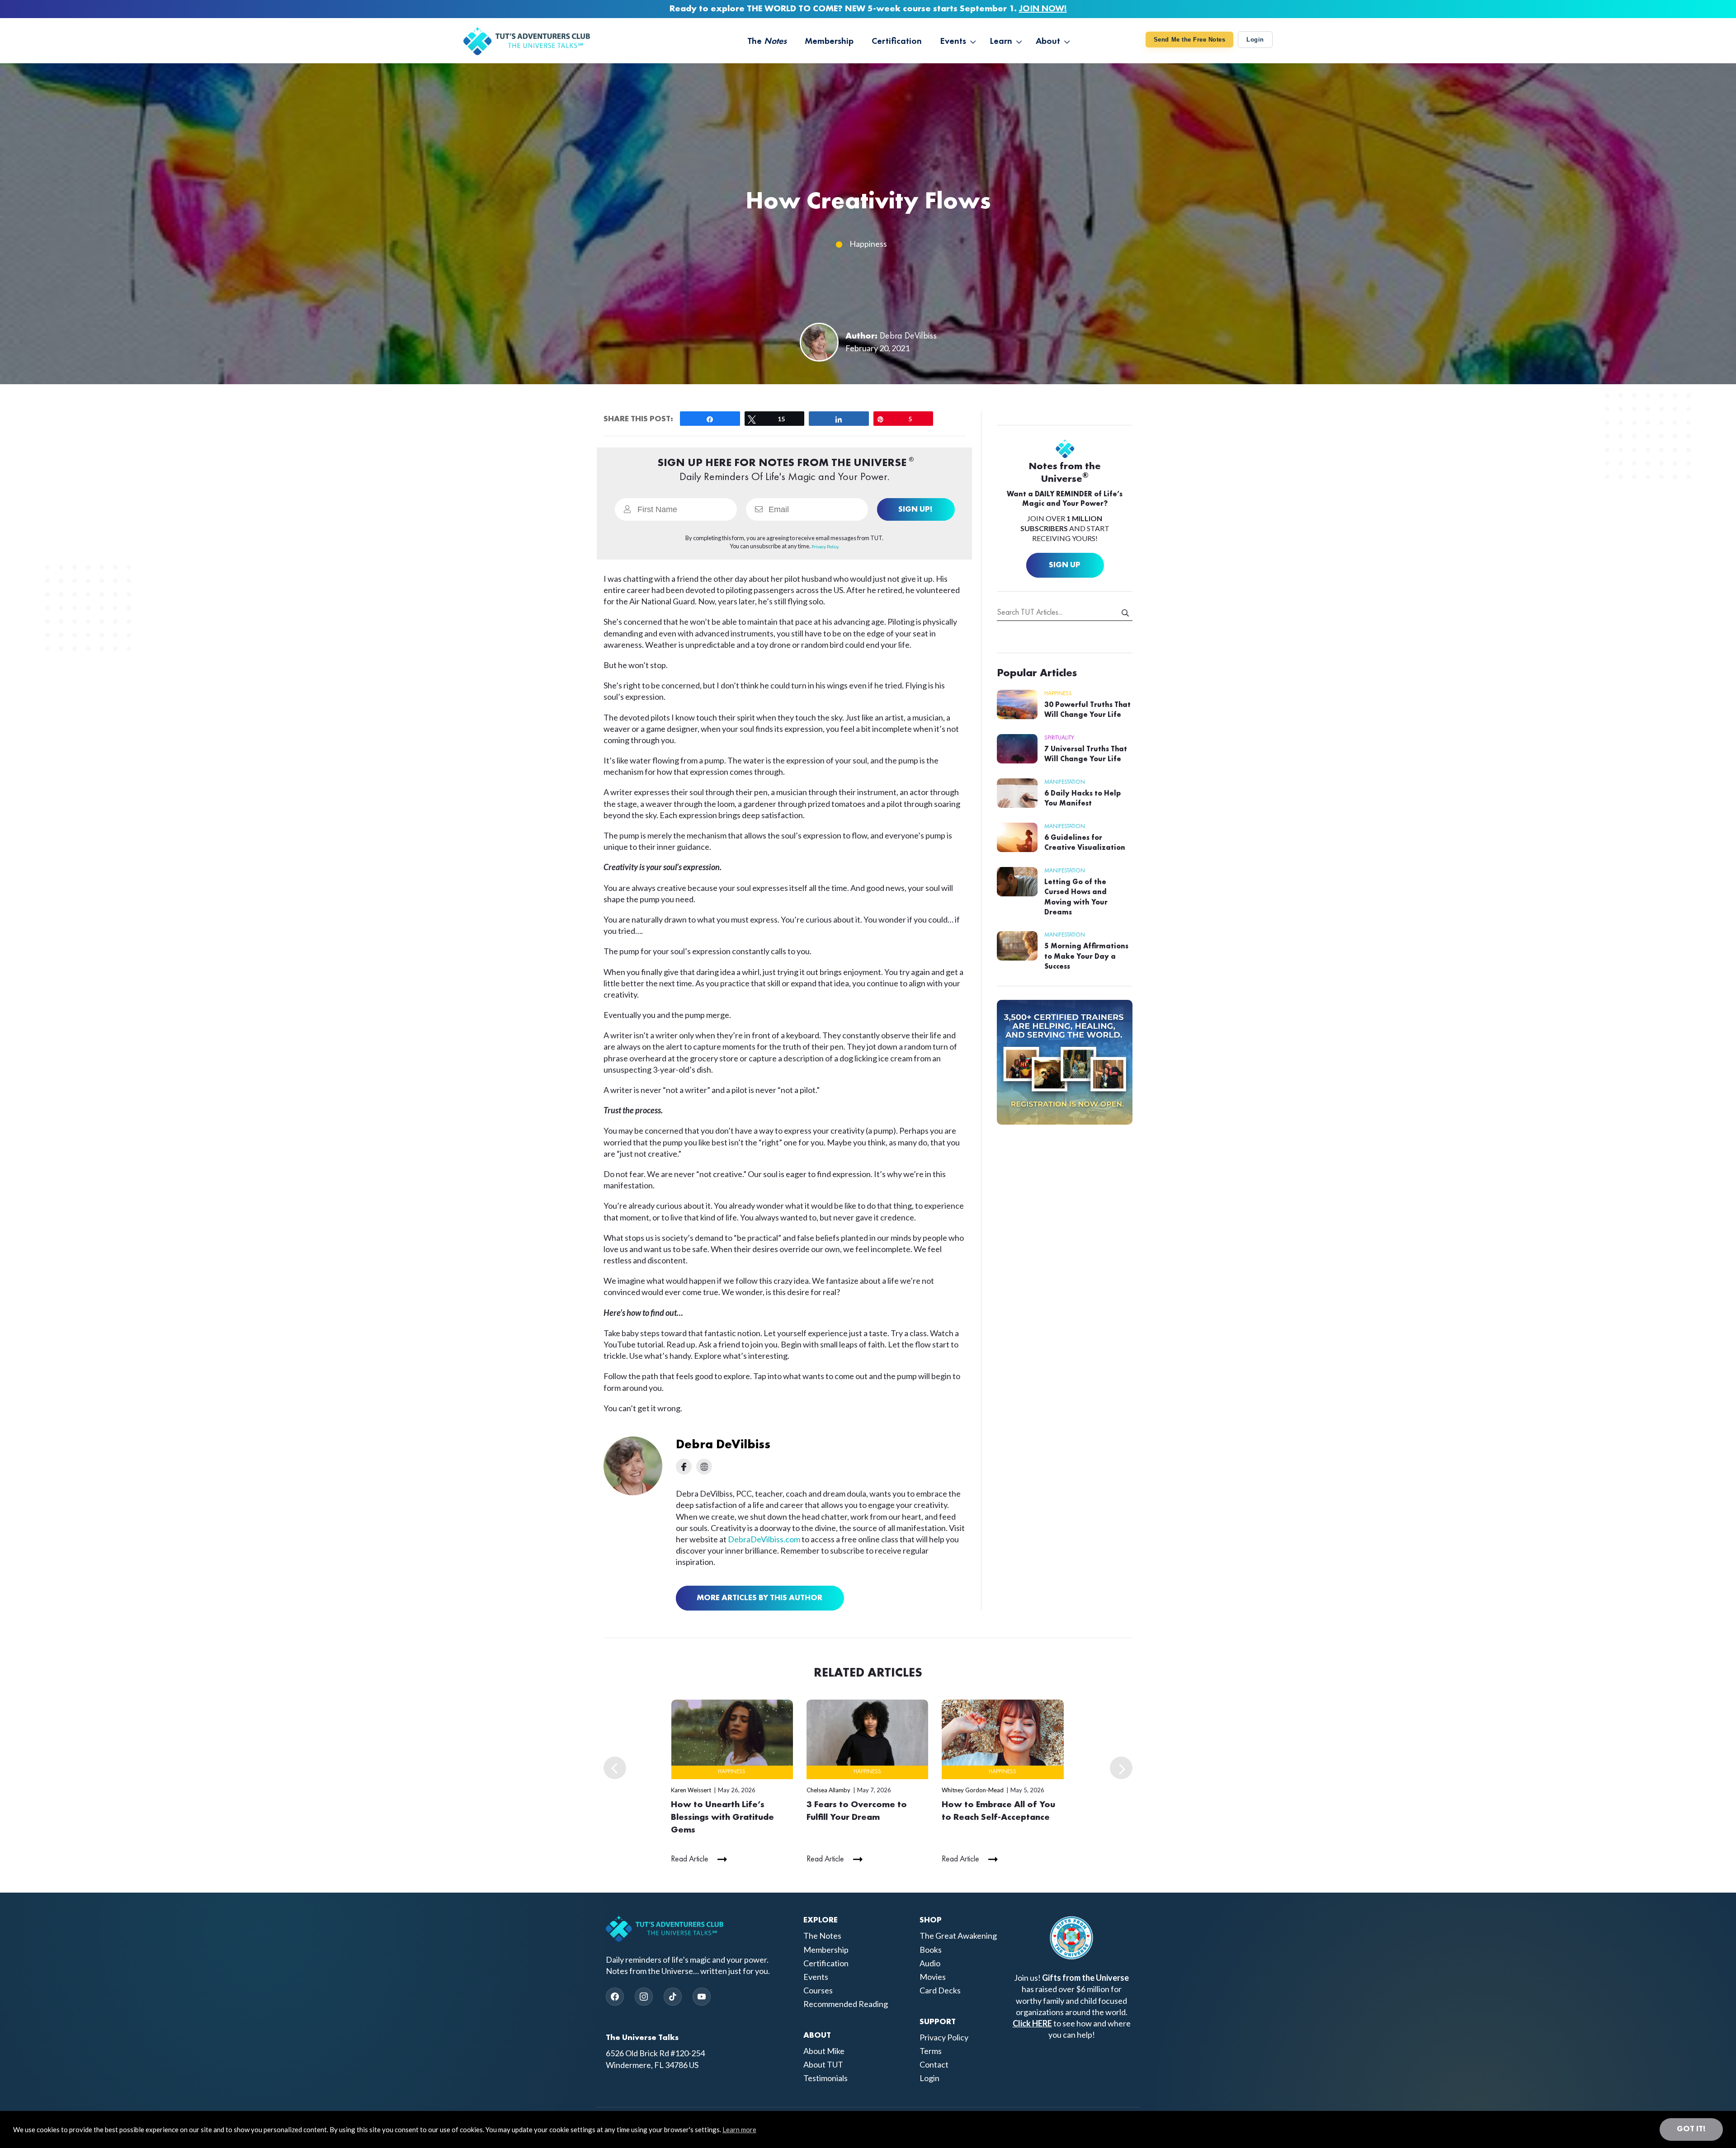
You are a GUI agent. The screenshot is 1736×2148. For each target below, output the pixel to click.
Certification (826, 1963)
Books (931, 1950)
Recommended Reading (846, 2004)
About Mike (824, 2051)
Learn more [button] (739, 2129)
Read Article (690, 1859)
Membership (826, 1950)
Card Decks (940, 1990)
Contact (934, 2064)
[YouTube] (702, 1997)
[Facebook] (615, 1997)
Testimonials (826, 2078)
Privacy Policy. (825, 546)
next (1121, 1768)
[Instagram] (644, 1997)
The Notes (822, 1936)
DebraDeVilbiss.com (764, 1539)
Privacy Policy (944, 2037)
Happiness (868, 244)
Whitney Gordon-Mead (973, 1790)
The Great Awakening (958, 1936)
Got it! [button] (1691, 2129)
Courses (818, 1990)
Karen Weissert (691, 1790)
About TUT (823, 2064)
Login (1255, 40)
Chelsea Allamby (828, 1790)
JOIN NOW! (1043, 9)
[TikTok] (673, 1997)
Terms (931, 2051)
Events (816, 1977)
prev (615, 1768)
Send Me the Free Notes (1189, 40)
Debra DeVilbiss (908, 336)
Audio (930, 1963)
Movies (933, 1977)
